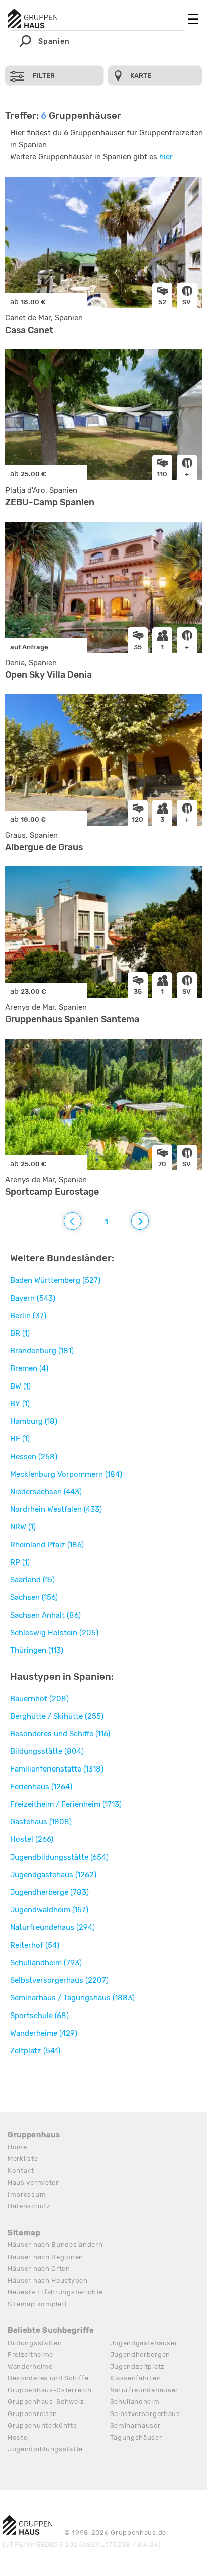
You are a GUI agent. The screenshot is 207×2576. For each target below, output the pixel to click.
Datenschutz (29, 2206)
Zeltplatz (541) (35, 2051)
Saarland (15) (32, 1580)
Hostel (18, 2437)
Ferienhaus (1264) (41, 1787)
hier (166, 157)
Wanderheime (30, 2366)
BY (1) (20, 1404)
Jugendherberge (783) (49, 1892)
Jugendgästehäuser (144, 2343)
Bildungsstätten (35, 2343)
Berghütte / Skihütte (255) (57, 1716)
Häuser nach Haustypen (48, 2280)
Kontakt (21, 2171)
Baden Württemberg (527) (55, 1280)
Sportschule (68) (39, 2016)
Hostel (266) (32, 1839)
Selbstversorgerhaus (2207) (59, 1980)
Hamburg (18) (34, 1421)
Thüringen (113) (37, 1650)
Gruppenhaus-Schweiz (46, 2402)
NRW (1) (23, 1527)
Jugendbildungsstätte (45, 2449)
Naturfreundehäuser (144, 2390)
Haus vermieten (34, 2182)
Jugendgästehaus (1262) (53, 1875)
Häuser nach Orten (39, 2268)
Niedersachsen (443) (46, 1492)
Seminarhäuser (135, 2425)
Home (17, 2147)
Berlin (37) (28, 1316)
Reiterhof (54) (35, 1945)
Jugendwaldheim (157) (49, 1910)
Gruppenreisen (32, 2414)
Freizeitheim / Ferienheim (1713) (66, 1804)
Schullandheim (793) (46, 1963)
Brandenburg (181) (42, 1351)
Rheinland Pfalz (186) (47, 1545)
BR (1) (20, 1333)
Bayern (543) (33, 1298)
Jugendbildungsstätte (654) (59, 1857)
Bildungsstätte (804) (47, 1751)
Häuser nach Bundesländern (55, 2245)
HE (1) (20, 1439)
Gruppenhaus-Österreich (49, 2390)
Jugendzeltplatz (138, 2366)
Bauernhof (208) (39, 1699)
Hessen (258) (34, 1457)
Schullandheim (135, 2402)
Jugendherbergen (140, 2354)
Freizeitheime (30, 2354)
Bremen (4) (29, 1369)
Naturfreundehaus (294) (53, 1927)
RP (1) (20, 1562)
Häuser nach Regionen (45, 2257)
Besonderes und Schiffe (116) (60, 1734)
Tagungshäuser (136, 2437)
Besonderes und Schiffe (48, 2378)
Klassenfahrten (136, 2378)
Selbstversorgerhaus (145, 2414)
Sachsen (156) (34, 1597)
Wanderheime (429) (44, 2033)
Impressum (27, 2194)
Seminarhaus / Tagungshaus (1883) (72, 1998)
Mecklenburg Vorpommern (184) (66, 1474)
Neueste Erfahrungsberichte (55, 2292)
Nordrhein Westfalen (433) (56, 1509)
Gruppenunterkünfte (42, 2425)
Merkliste (23, 2159)
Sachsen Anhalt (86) (45, 1615)
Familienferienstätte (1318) (57, 1769)
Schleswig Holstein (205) (54, 1633)
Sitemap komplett (37, 2304)
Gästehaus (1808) (41, 1822)
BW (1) (20, 1386)
